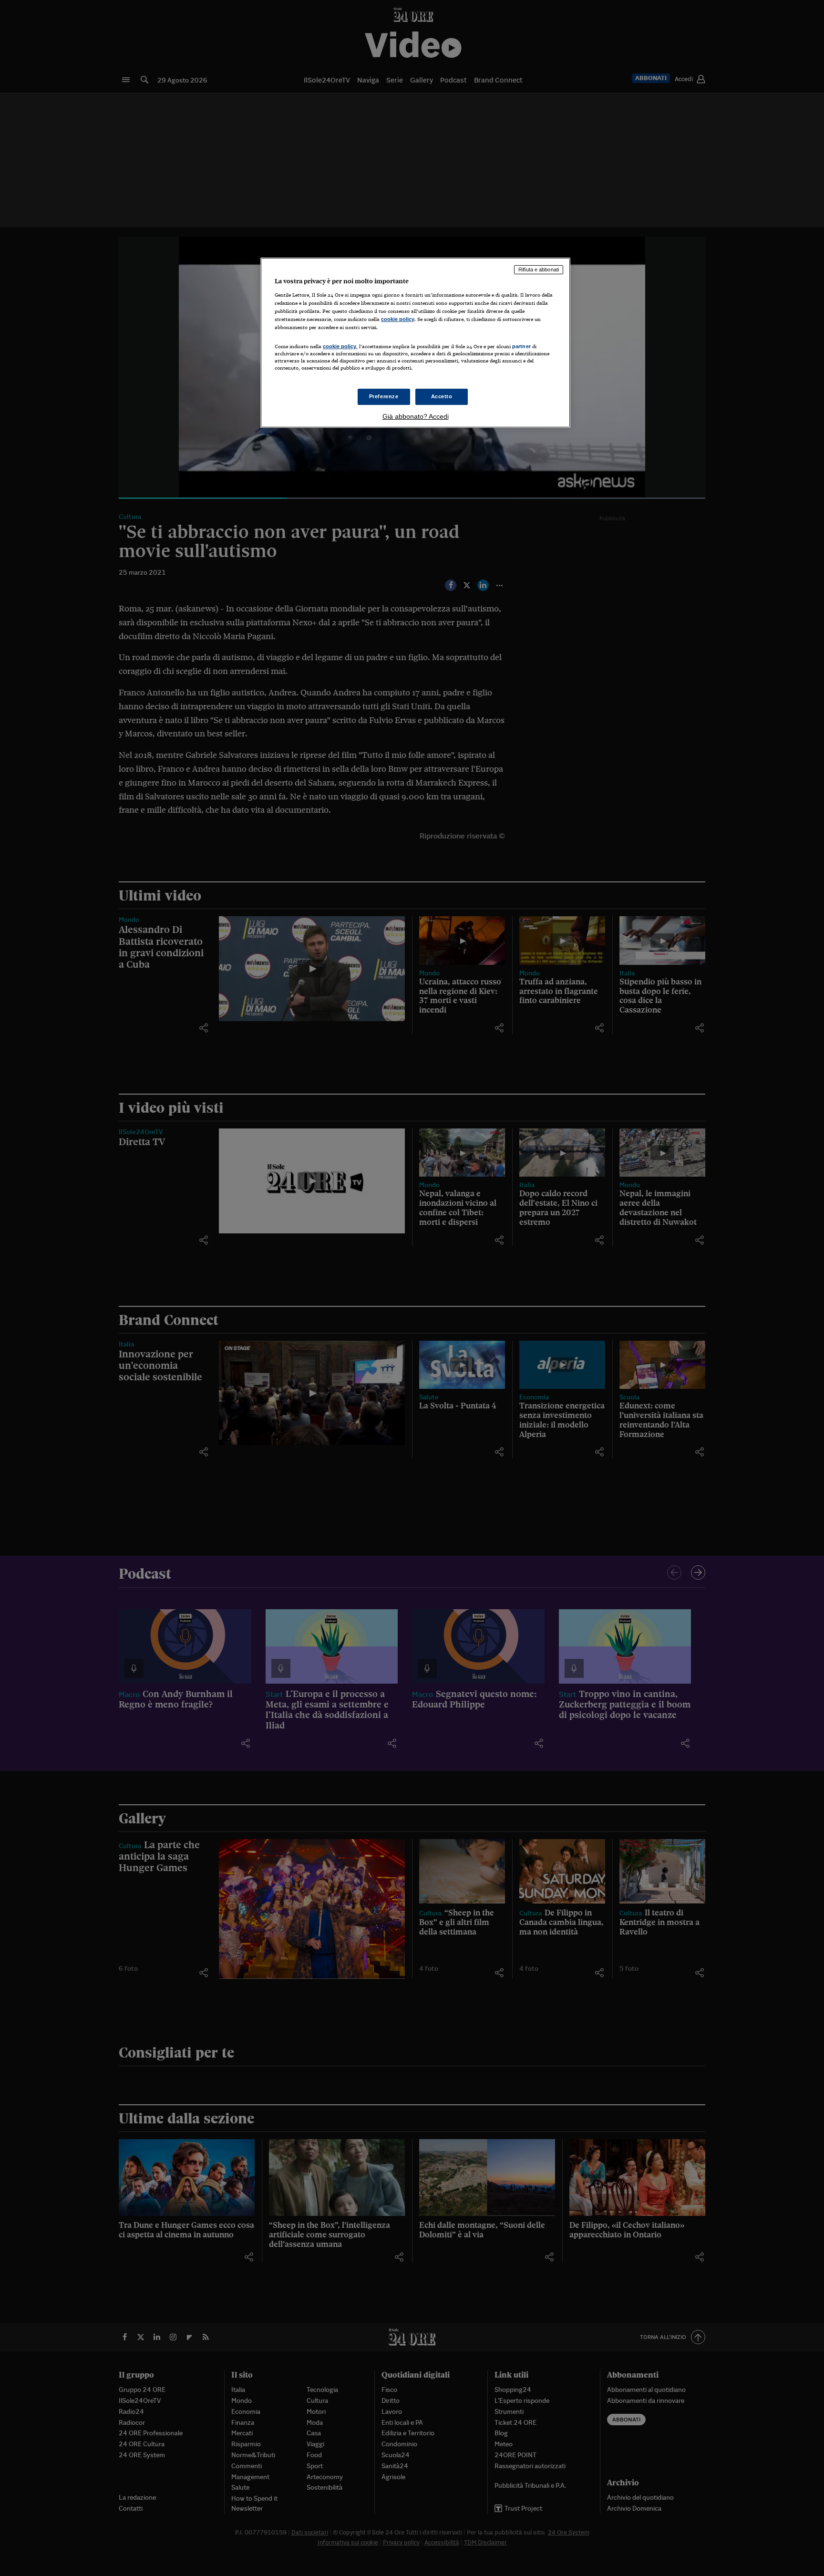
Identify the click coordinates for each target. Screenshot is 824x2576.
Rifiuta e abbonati (539, 269)
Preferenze (384, 396)
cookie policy (398, 319)
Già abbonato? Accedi (416, 416)
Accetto (442, 396)
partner (521, 346)
